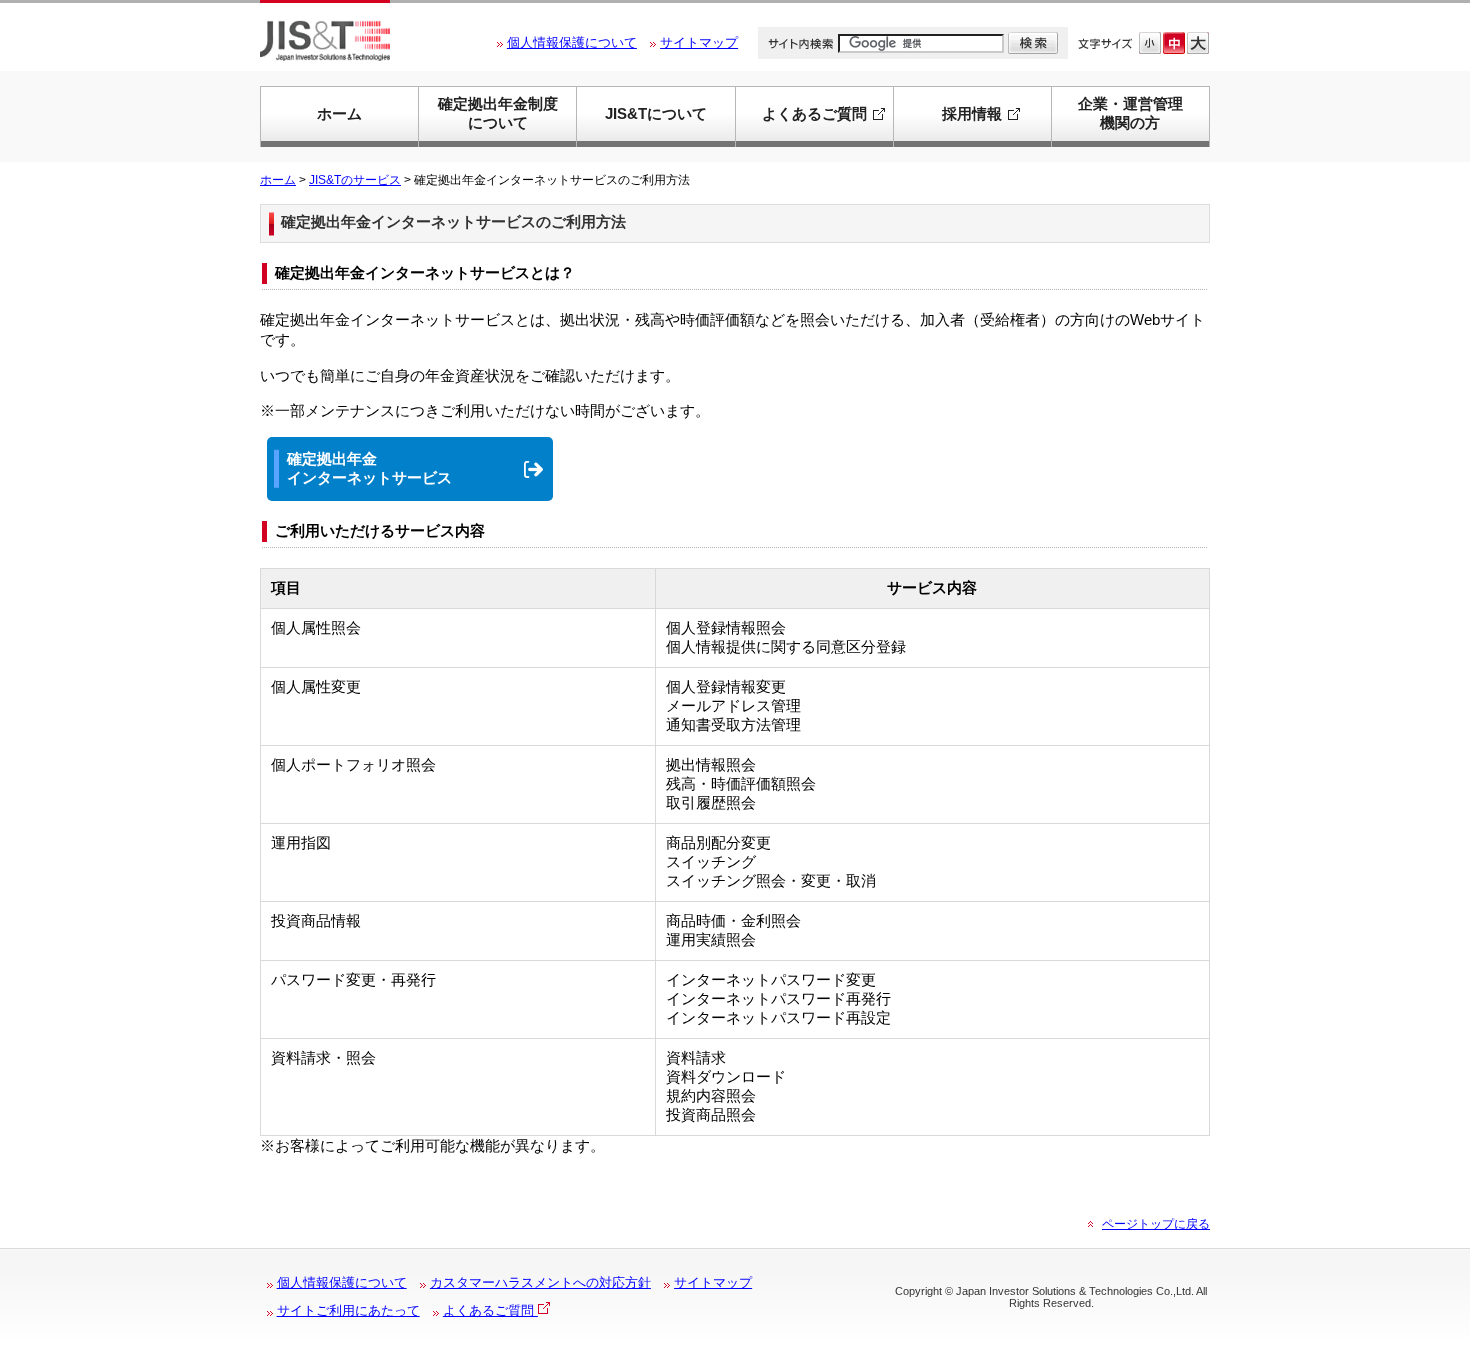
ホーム (339, 114)
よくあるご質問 (490, 1310)
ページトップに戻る (1156, 1224)
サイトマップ (699, 42)
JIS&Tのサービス (355, 180)
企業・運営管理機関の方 (1130, 113)
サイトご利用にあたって (348, 1310)
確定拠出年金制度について (498, 113)
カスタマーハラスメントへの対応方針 (540, 1282)
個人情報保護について (572, 42)
